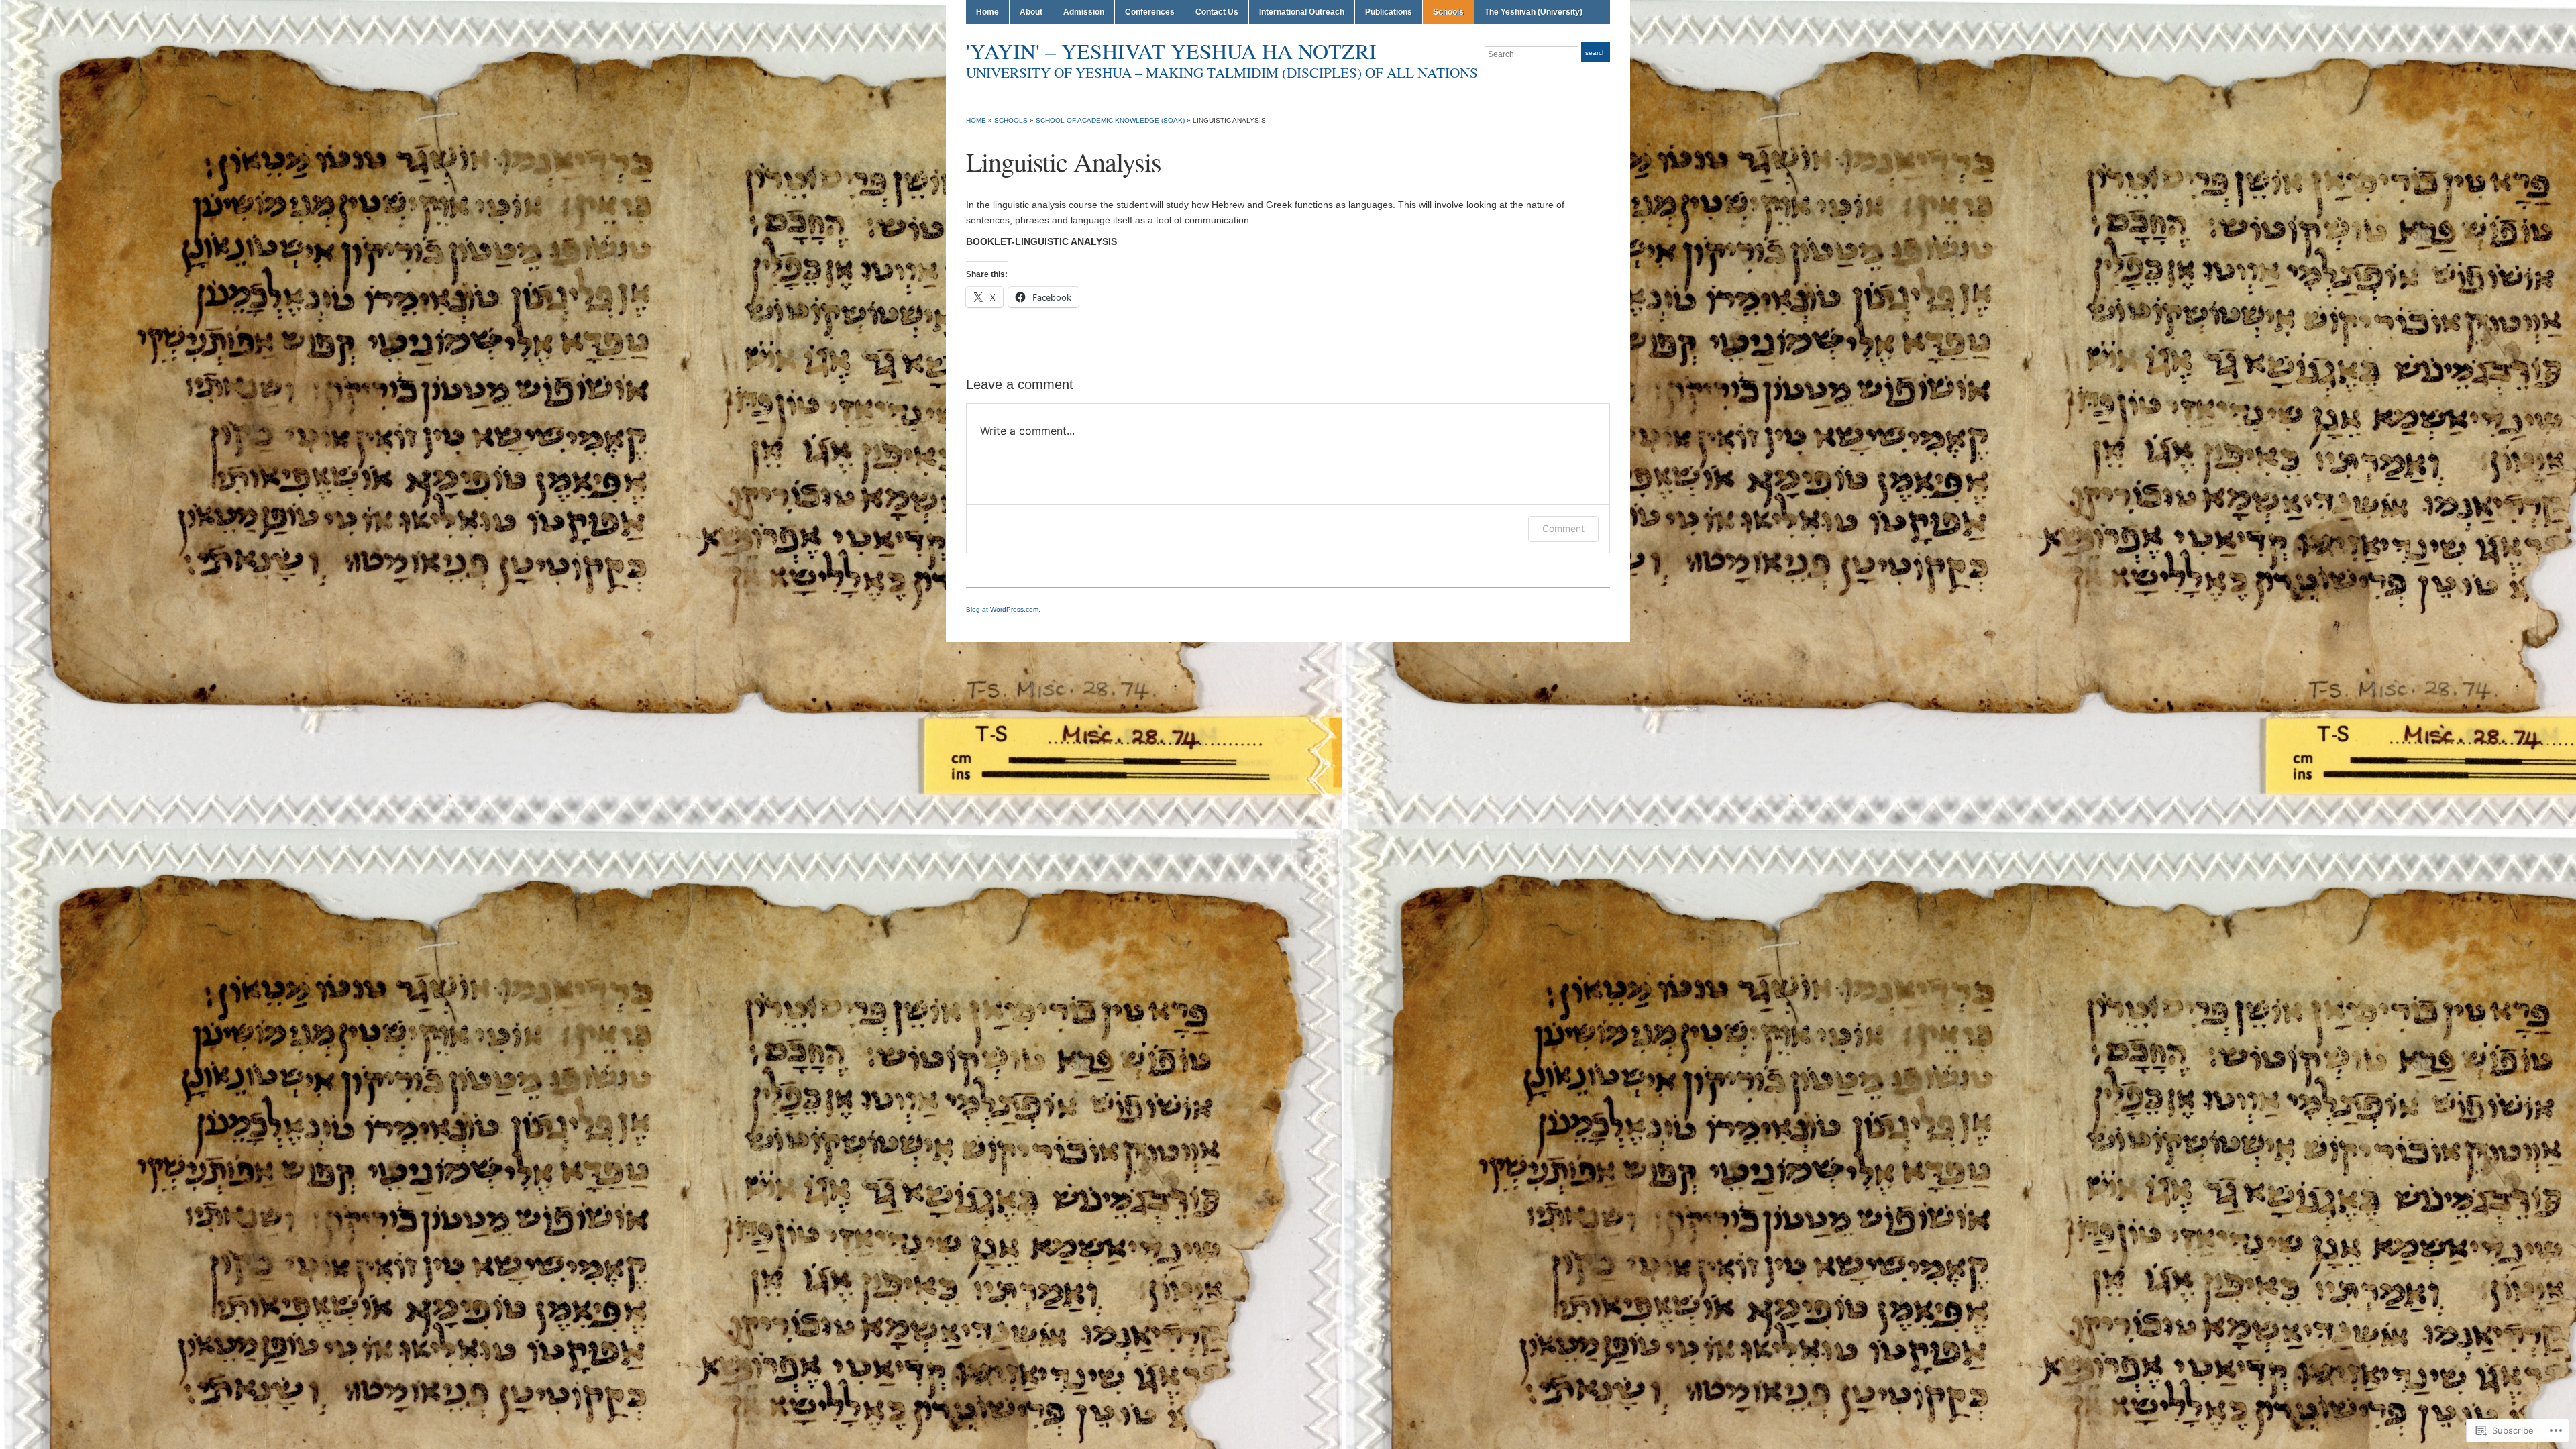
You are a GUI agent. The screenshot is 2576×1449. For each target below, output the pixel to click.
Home (987, 12)
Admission (1084, 12)
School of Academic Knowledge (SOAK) (1110, 120)
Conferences (1150, 12)
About (1031, 12)
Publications (1389, 12)
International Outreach (1302, 12)
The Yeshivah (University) (1534, 12)
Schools (1448, 12)
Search (1596, 53)
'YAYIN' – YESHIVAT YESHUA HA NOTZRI (1171, 51)
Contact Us (1217, 12)
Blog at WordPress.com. (1003, 609)
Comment (1563, 528)
